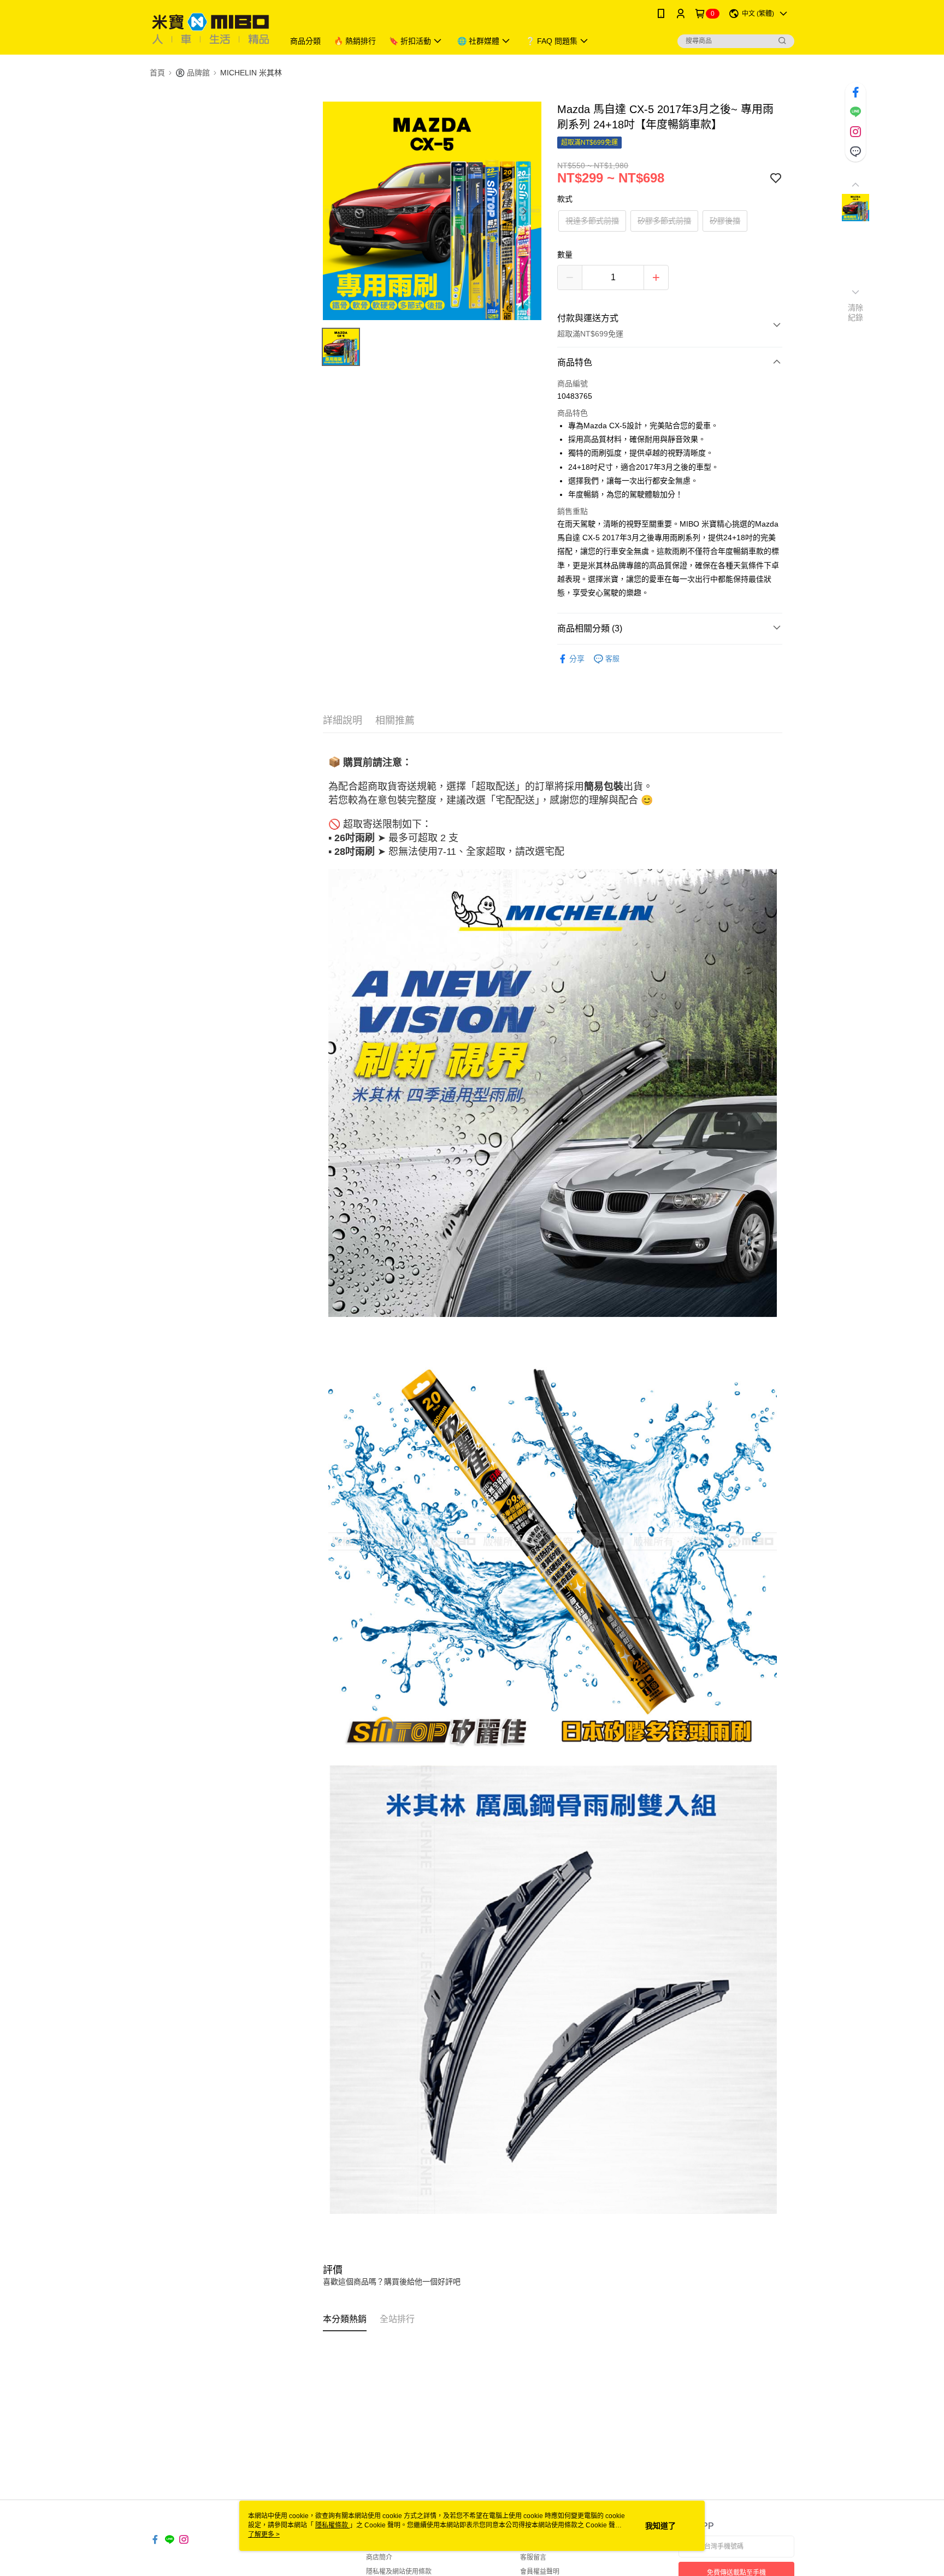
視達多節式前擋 (592, 221)
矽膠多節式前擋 (664, 221)
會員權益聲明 (540, 2572)
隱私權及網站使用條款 (399, 2572)
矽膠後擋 (725, 221)
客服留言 (533, 2557)
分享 (577, 659)
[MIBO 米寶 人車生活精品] (210, 29)
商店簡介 (379, 2557)
